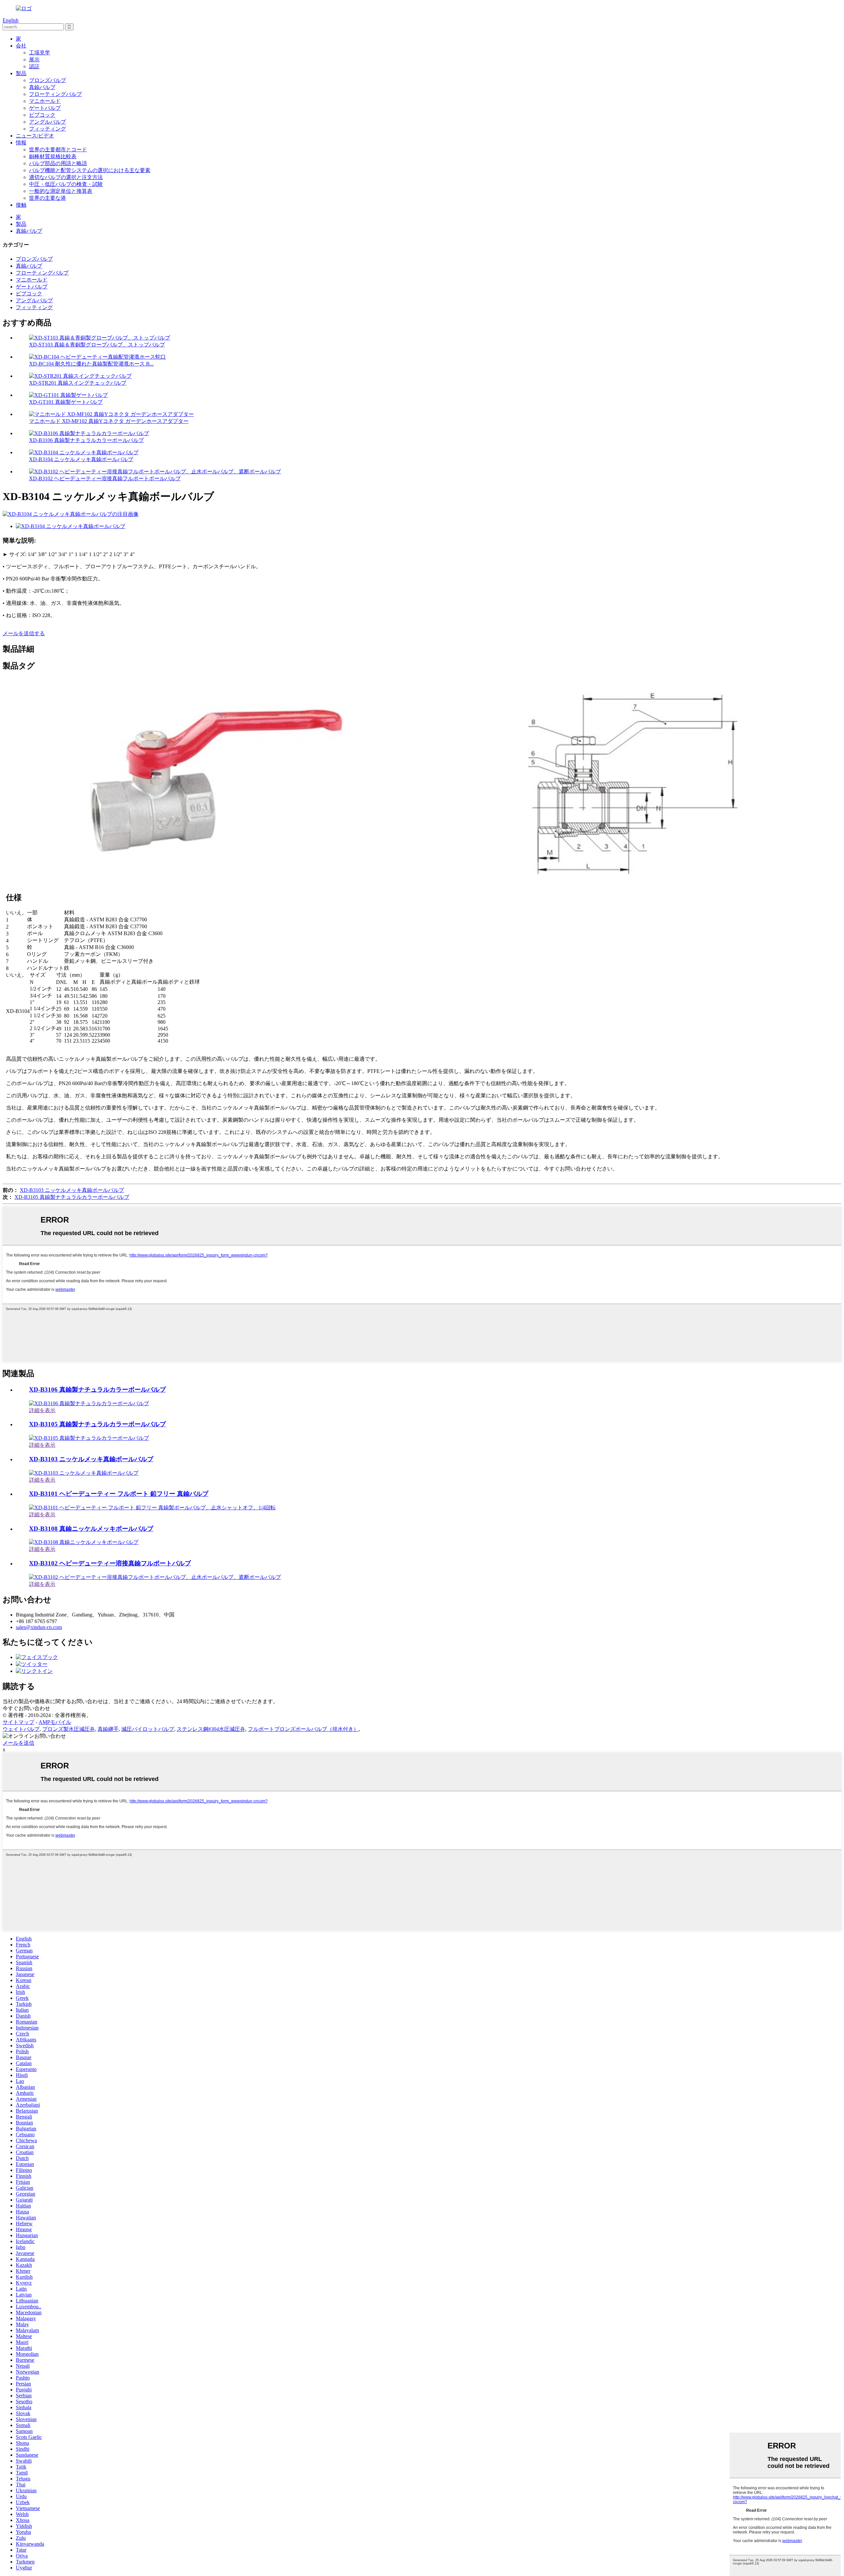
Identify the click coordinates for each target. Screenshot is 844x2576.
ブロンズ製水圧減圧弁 (69, 1729)
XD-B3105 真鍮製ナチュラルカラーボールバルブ (72, 1197)
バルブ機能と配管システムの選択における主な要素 (90, 170)
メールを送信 (18, 1743)
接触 (21, 205)
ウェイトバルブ (21, 1729)
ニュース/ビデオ (35, 136)
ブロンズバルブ (47, 80)
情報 (21, 143)
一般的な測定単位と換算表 (61, 191)
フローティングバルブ (55, 94)
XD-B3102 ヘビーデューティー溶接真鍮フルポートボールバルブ (105, 478)
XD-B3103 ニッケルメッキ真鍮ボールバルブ (72, 1190)
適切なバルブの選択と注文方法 (66, 177)
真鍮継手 (108, 1729)
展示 (34, 59)
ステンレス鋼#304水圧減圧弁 (211, 1729)
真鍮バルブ (42, 87)
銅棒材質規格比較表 (53, 156)
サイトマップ (18, 1722)
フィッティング (47, 129)
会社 (21, 46)
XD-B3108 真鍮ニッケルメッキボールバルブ (91, 1529)
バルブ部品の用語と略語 (58, 163)
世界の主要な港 (47, 198)
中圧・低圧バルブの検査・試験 (66, 184)
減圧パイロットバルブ (148, 1729)
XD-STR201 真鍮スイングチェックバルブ (78, 383)
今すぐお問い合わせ (26, 1708)
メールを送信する (24, 633)
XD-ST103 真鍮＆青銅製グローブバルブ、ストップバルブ (97, 345)
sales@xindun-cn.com (39, 1627)
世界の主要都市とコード (58, 149)
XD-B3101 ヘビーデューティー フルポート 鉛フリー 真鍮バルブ (119, 1494)
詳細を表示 (42, 1410)
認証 (34, 66)
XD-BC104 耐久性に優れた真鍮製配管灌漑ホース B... (91, 364)
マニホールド (45, 101)
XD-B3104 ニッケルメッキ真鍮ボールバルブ (81, 459)
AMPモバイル (55, 1722)
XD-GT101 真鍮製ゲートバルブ (66, 402)
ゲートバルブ (45, 108)
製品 (21, 73)
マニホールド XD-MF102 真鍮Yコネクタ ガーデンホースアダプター (109, 421)
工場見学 (40, 53)
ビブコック (42, 115)
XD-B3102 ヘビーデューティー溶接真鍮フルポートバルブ (110, 1563)
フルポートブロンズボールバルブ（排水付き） (303, 1729)
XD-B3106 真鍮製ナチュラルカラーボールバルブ (86, 440)
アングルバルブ (47, 122)
